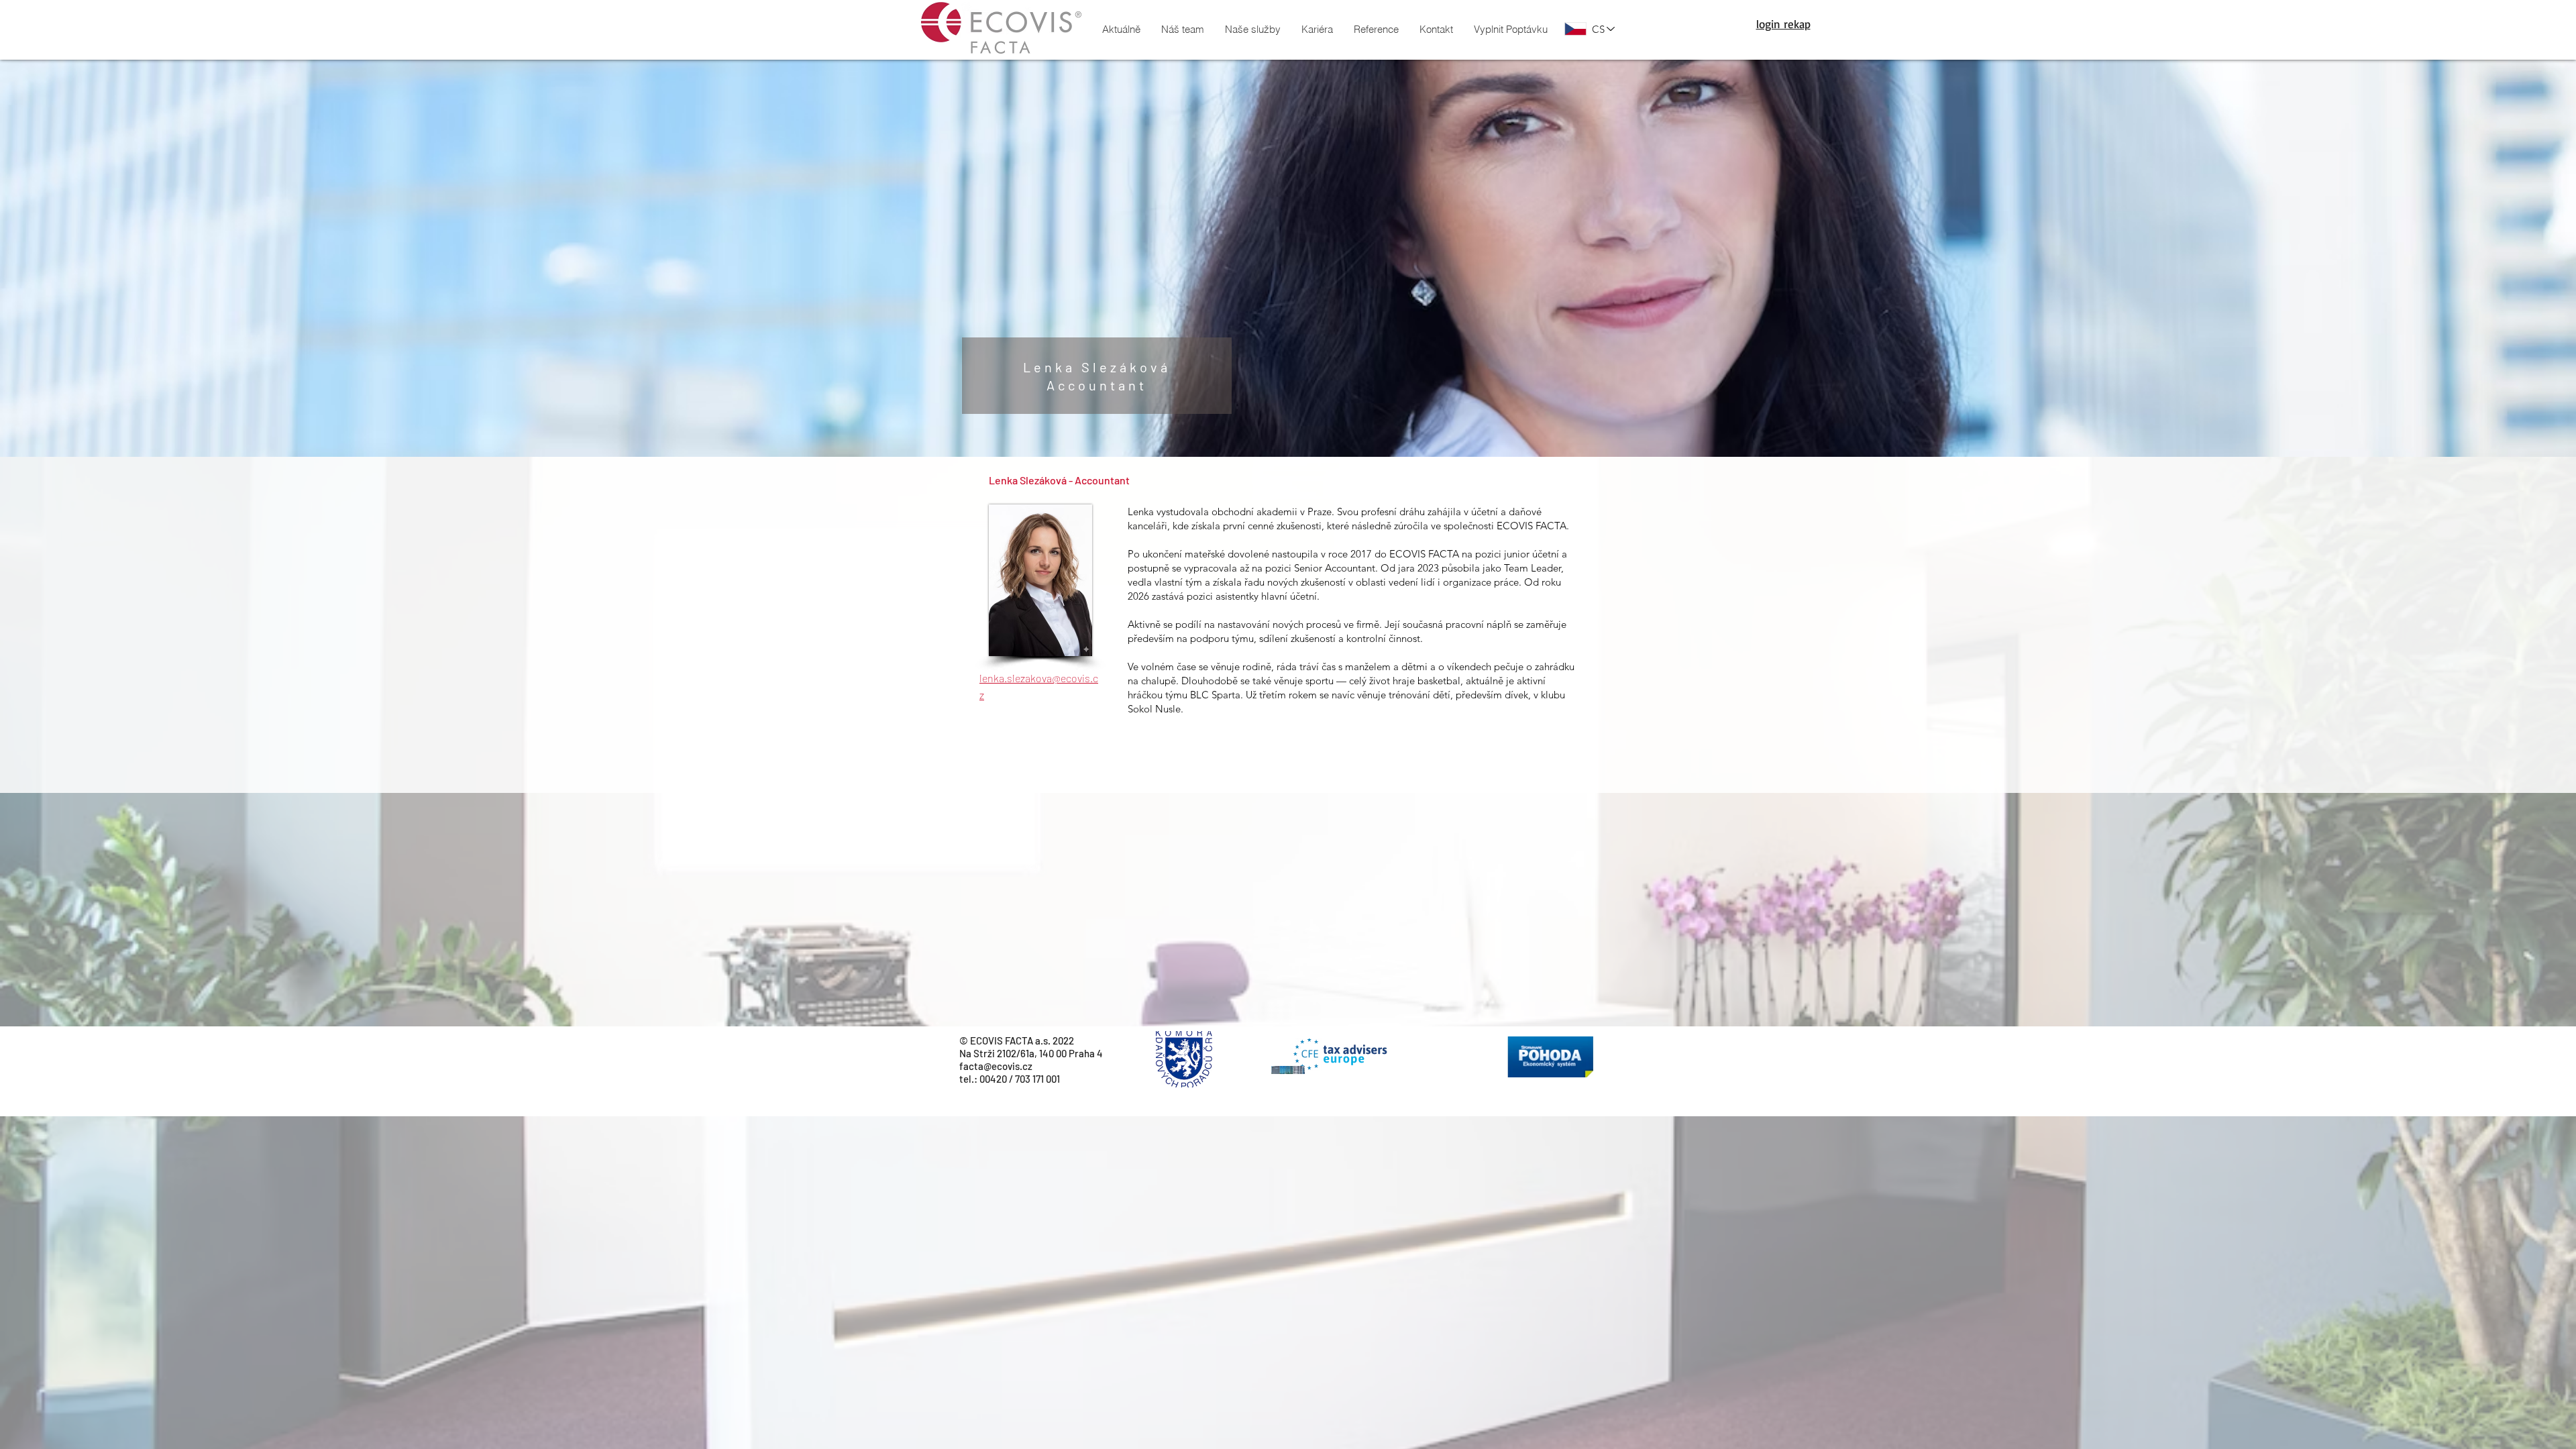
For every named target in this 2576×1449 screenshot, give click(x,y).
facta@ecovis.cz (996, 1066)
